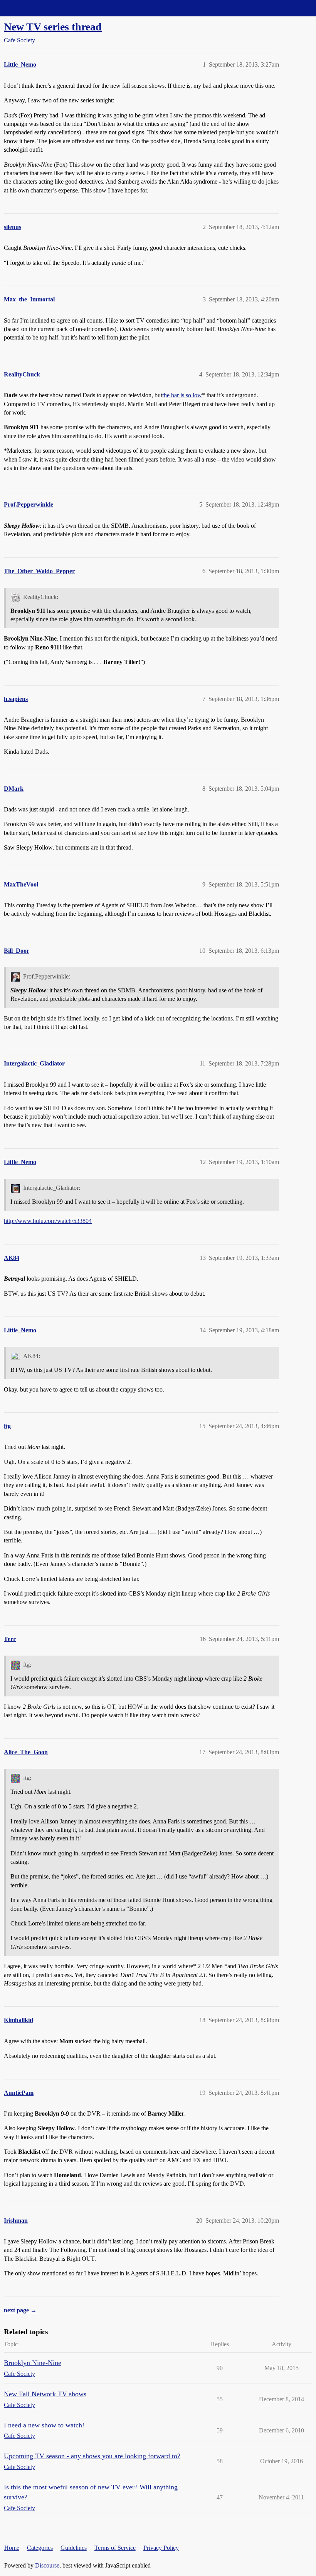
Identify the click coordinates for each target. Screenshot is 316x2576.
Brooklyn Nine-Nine (33, 2363)
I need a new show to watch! (44, 2425)
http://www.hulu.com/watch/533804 (48, 1221)
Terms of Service (115, 2548)
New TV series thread (53, 27)
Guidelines (74, 2548)
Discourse (47, 2565)
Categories (40, 2548)
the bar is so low (182, 395)
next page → (20, 2310)
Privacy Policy (161, 2548)
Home (12, 2548)
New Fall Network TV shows (45, 2394)
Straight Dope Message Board (40, 8)
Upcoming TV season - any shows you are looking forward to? (92, 2456)
